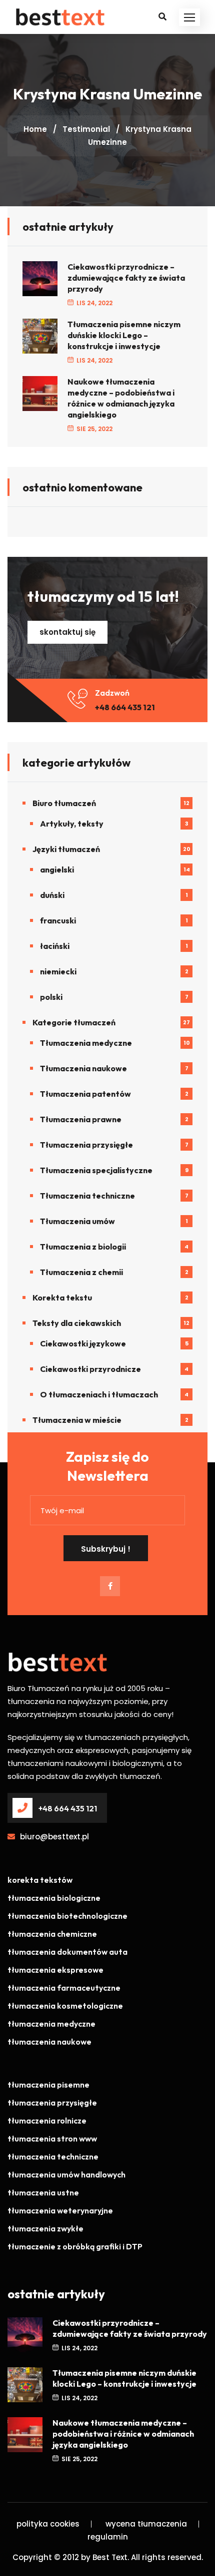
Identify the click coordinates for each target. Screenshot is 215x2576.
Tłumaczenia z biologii (83, 1247)
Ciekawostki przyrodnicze (90, 1369)
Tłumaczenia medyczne (86, 1043)
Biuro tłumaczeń (64, 803)
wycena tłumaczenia (146, 2524)
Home (35, 129)
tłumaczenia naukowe (49, 2042)
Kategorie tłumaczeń (74, 1022)
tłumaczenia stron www (52, 2139)
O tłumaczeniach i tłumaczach (99, 1394)
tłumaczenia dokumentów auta (67, 1952)
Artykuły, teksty (72, 824)
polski (51, 997)
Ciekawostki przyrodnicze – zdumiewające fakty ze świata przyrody (126, 278)
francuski (58, 920)
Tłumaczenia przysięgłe (86, 1145)
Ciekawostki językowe (83, 1343)
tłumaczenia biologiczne (54, 1898)
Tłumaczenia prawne (81, 1119)
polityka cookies (48, 2524)
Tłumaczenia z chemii (81, 1272)
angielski (57, 869)
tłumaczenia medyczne (51, 2024)
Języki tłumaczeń (66, 849)
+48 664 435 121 (125, 707)
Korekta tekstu (62, 1297)
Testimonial (86, 129)
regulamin (108, 2537)
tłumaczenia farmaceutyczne (64, 1988)
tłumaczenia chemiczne (52, 1934)
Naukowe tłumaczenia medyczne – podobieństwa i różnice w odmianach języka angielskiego (121, 398)
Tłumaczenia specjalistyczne (96, 1170)
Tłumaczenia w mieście (77, 1420)
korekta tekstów (40, 1880)
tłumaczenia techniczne (53, 2156)
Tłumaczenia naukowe (83, 1068)
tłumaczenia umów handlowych (66, 2174)
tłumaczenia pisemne (48, 2085)
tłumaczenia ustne (43, 2192)
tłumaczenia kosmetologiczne (65, 2006)
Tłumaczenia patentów (85, 1094)
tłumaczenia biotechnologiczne (67, 1916)
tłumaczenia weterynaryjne (60, 2210)
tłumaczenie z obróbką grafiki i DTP (75, 2246)
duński (52, 895)
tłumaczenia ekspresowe (55, 1970)
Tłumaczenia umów (77, 1221)
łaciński (55, 946)
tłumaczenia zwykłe (45, 2228)
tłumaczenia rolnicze (47, 2121)
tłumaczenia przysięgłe (52, 2103)
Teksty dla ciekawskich (77, 1323)
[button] (189, 17)
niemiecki (58, 971)
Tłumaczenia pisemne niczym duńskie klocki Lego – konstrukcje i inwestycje (124, 335)
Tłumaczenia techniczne (87, 1196)
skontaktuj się (67, 632)
